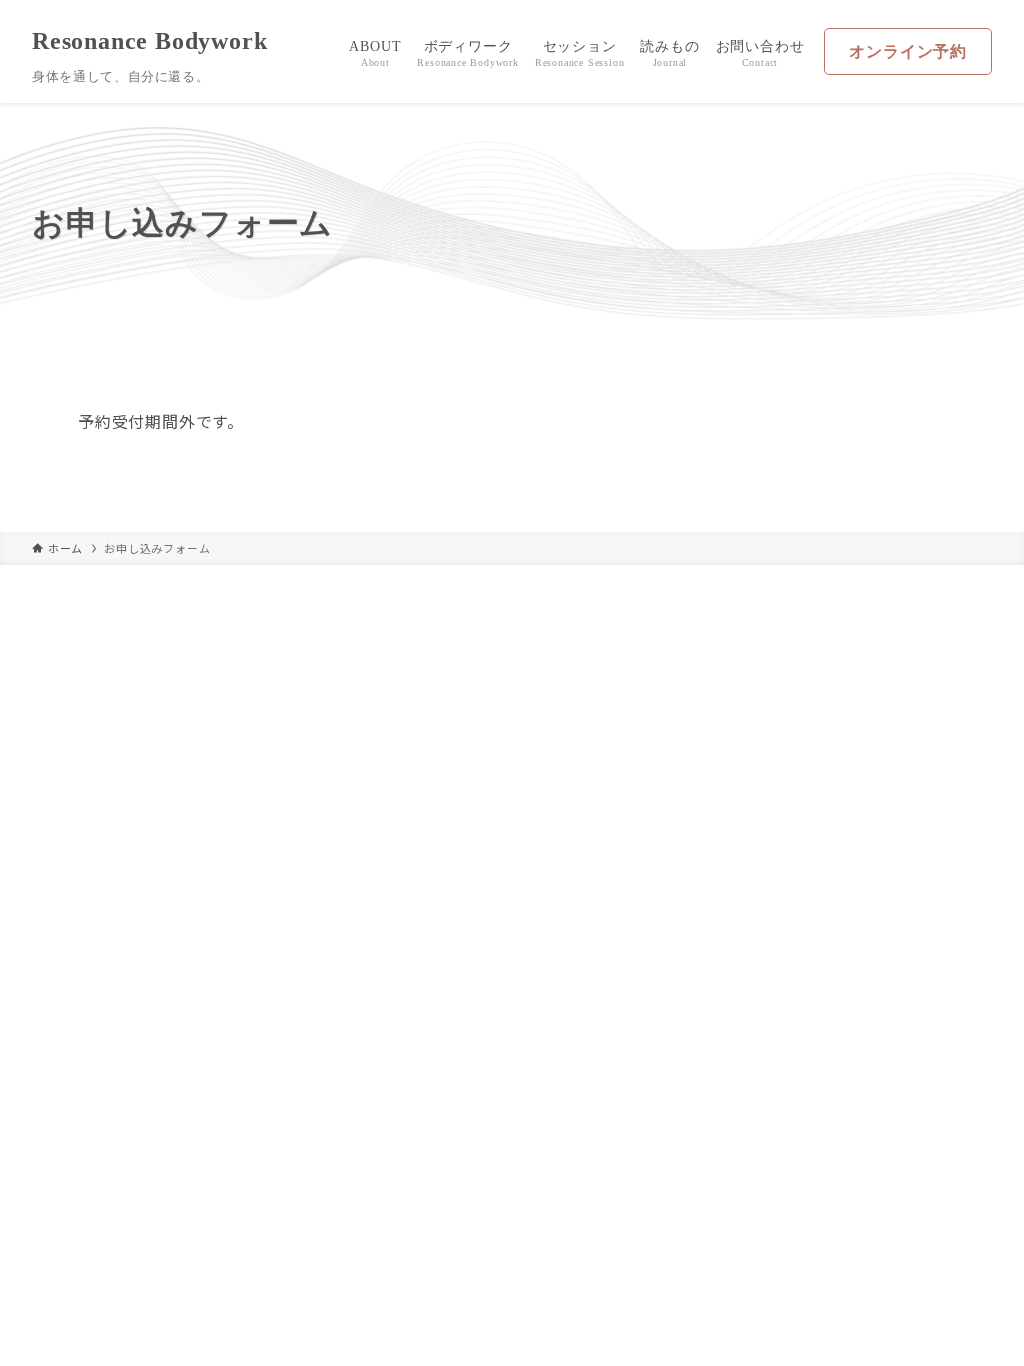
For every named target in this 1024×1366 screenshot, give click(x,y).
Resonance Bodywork (149, 41)
